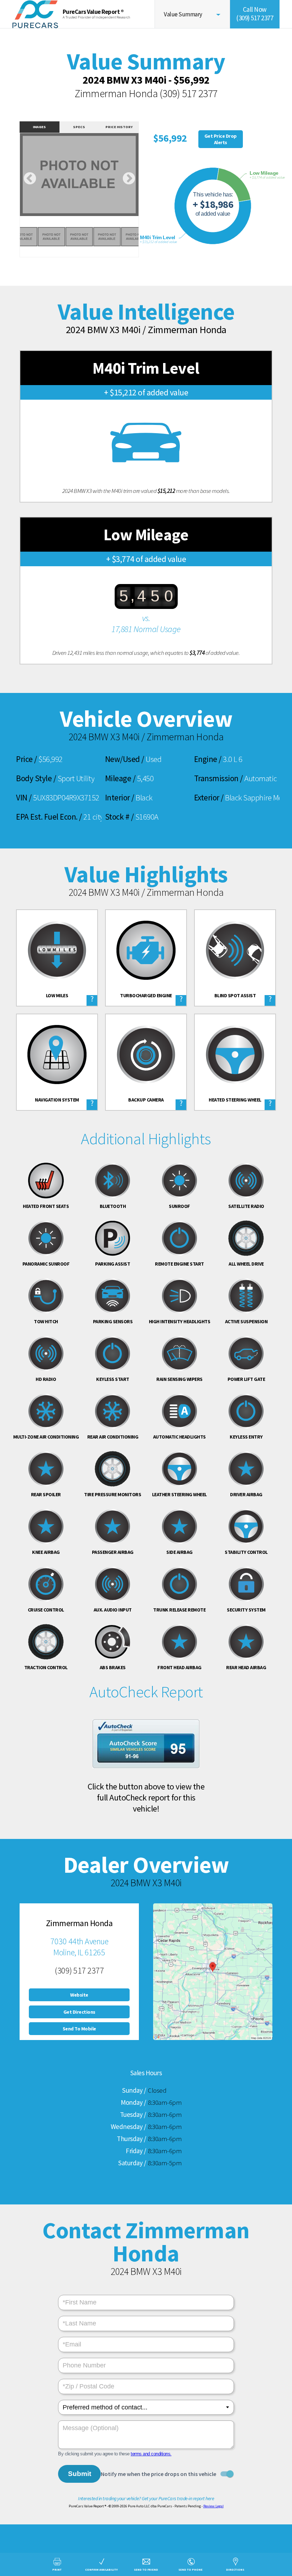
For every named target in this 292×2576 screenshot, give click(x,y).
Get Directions (79, 2012)
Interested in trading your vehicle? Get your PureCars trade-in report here (146, 2498)
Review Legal (213, 2506)
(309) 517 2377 (189, 93)
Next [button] (129, 179)
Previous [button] (30, 179)
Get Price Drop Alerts (221, 139)
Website (79, 1995)
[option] (79, 175)
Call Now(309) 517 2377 (255, 14)
